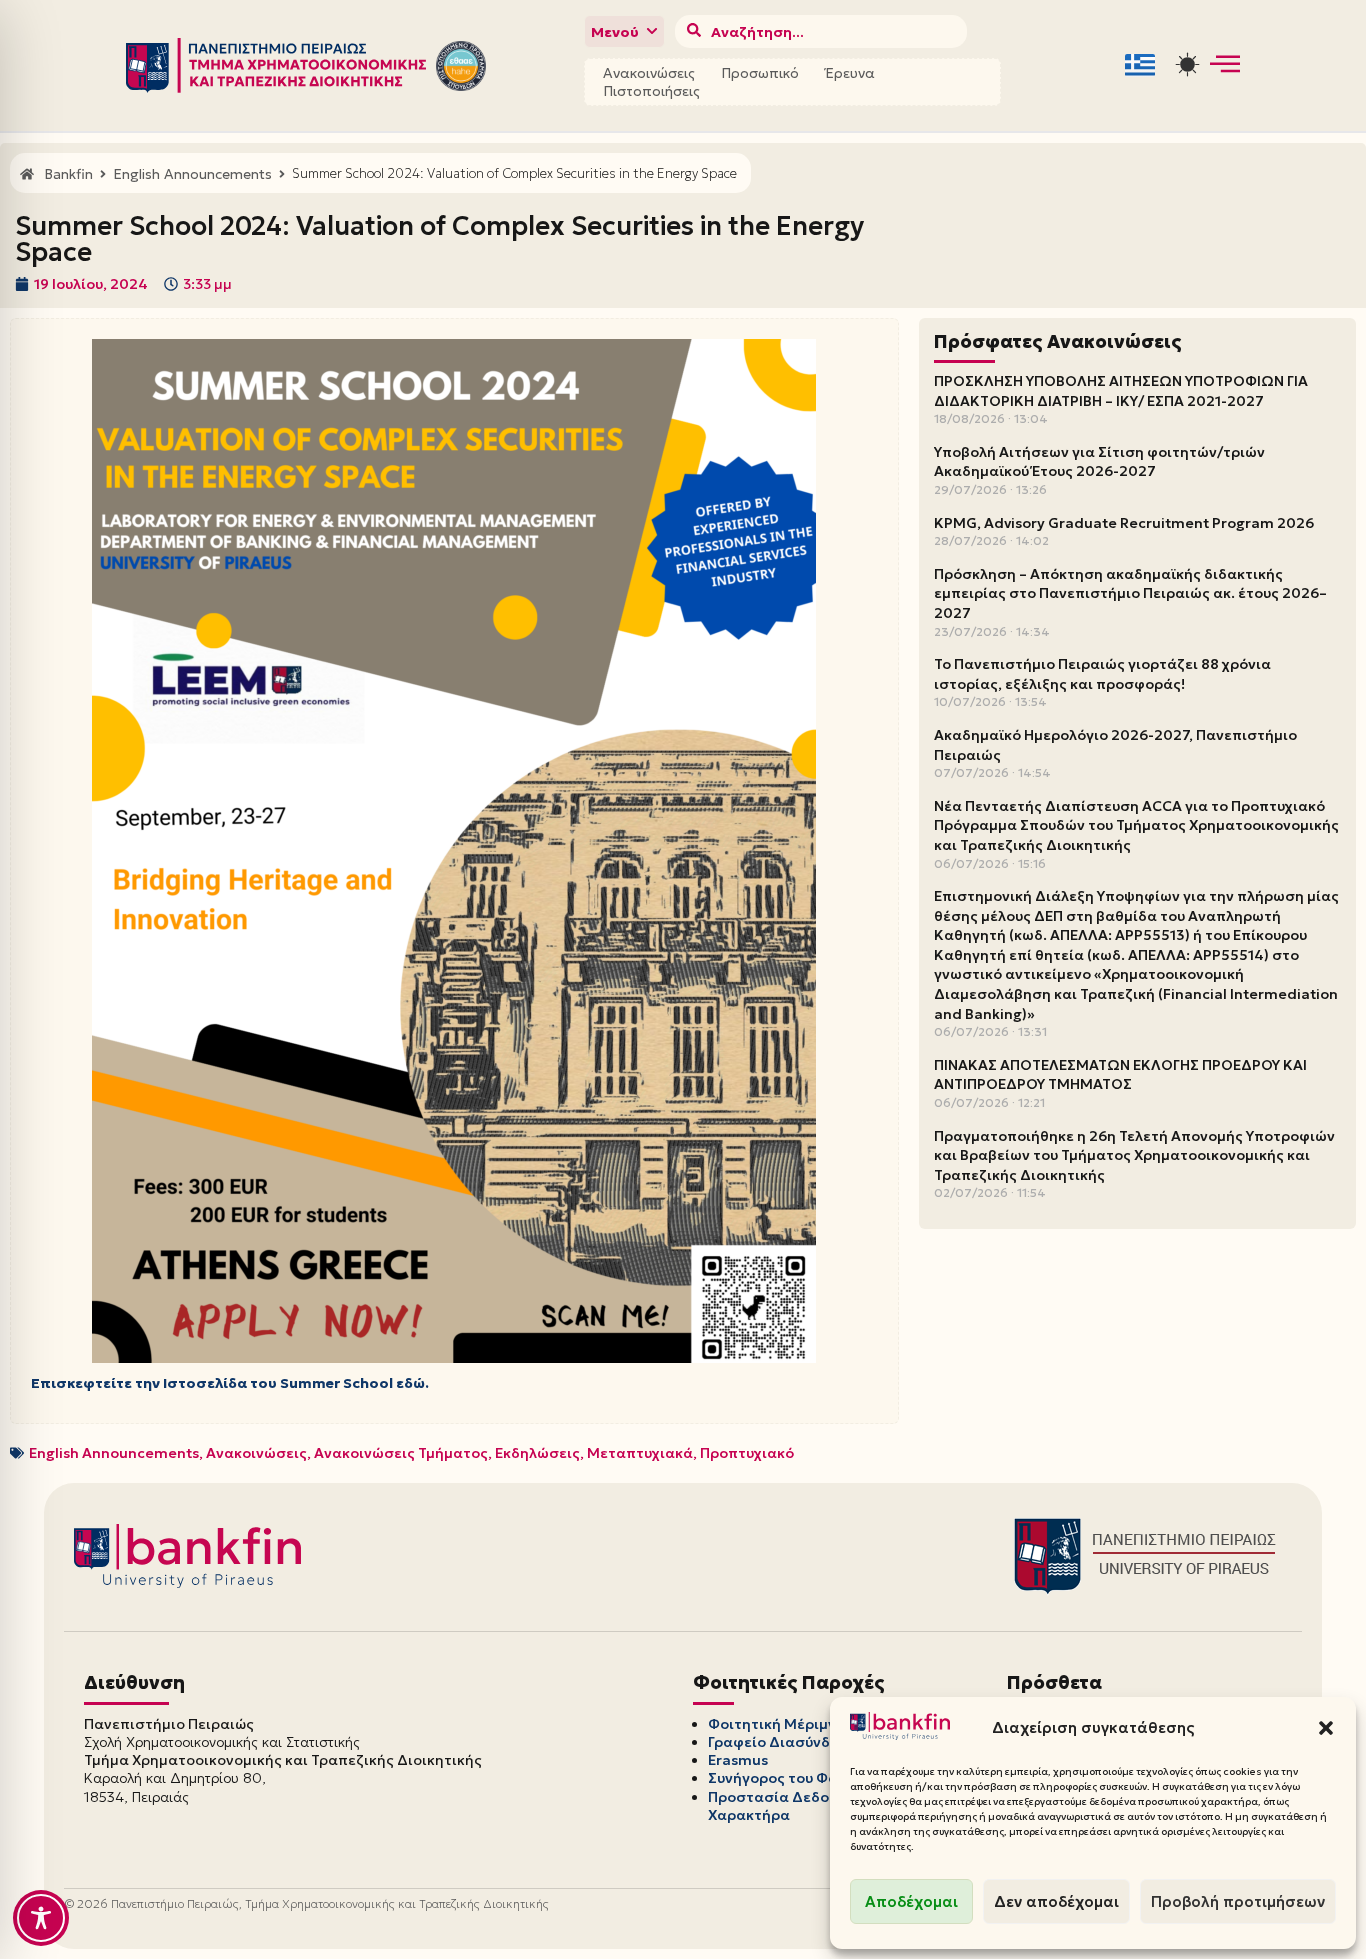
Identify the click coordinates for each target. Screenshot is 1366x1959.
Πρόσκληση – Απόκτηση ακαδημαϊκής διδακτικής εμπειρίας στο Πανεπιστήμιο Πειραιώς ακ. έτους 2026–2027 (1130, 593)
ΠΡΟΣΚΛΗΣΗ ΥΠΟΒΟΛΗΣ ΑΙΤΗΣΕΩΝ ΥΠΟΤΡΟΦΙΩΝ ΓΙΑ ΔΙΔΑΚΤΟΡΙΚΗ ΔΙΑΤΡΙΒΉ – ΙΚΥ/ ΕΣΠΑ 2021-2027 (1121, 391)
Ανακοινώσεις (649, 73)
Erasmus (738, 1760)
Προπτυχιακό (747, 1453)
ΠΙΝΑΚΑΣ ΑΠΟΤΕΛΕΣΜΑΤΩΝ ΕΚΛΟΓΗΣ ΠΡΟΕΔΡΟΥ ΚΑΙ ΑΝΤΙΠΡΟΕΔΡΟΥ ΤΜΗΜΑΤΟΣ (1120, 1075)
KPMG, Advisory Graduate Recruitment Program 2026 (1124, 523)
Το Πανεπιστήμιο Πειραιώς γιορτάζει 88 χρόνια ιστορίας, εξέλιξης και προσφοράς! (1102, 674)
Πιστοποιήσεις (651, 91)
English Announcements (114, 1453)
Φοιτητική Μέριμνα (777, 1724)
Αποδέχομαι (911, 1901)
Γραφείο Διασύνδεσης (786, 1742)
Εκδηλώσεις (537, 1453)
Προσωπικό (760, 73)
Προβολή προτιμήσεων (1238, 1901)
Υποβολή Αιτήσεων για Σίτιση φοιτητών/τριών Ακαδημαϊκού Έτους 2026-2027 (1099, 462)
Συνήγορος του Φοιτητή (792, 1778)
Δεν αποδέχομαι (1056, 1901)
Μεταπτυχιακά (640, 1453)
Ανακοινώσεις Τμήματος (401, 1453)
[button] (1326, 1728)
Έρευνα (850, 73)
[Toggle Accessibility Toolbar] (41, 1918)
